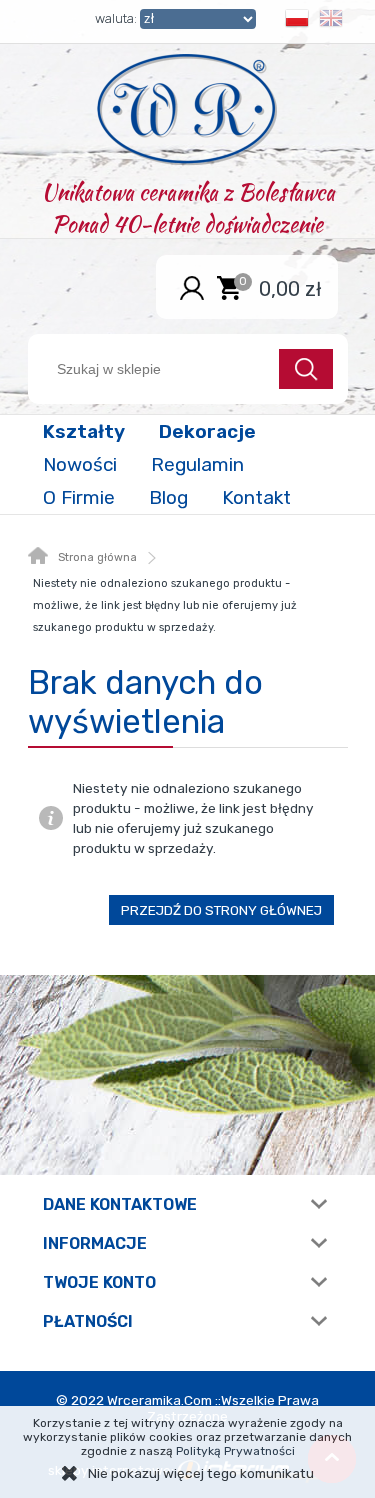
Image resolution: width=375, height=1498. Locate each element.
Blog (168, 497)
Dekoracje (207, 431)
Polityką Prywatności (235, 1451)
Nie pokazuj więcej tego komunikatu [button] (201, 1473)
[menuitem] (86, 431)
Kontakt (256, 497)
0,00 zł (290, 288)
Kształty (84, 431)
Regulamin (197, 464)
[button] (297, 21)
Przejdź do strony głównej (221, 910)
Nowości (80, 464)
